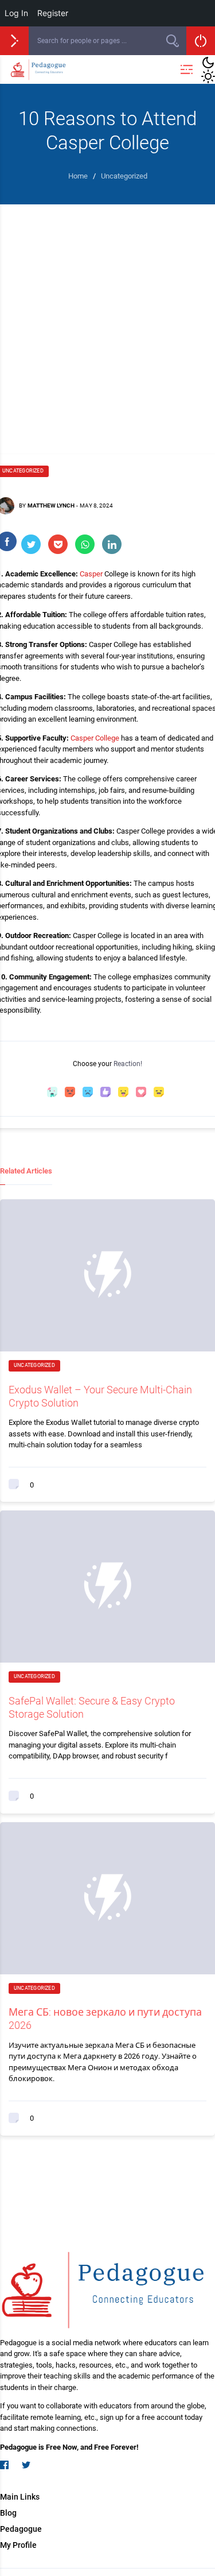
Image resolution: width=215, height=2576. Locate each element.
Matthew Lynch (51, 505)
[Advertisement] (107, 318)
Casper (91, 574)
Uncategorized (34, 1365)
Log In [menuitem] (16, 13)
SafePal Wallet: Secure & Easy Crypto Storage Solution (92, 1707)
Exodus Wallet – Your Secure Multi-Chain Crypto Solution (100, 1396)
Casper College (95, 738)
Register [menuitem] (53, 13)
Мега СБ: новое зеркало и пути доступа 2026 (105, 2019)
